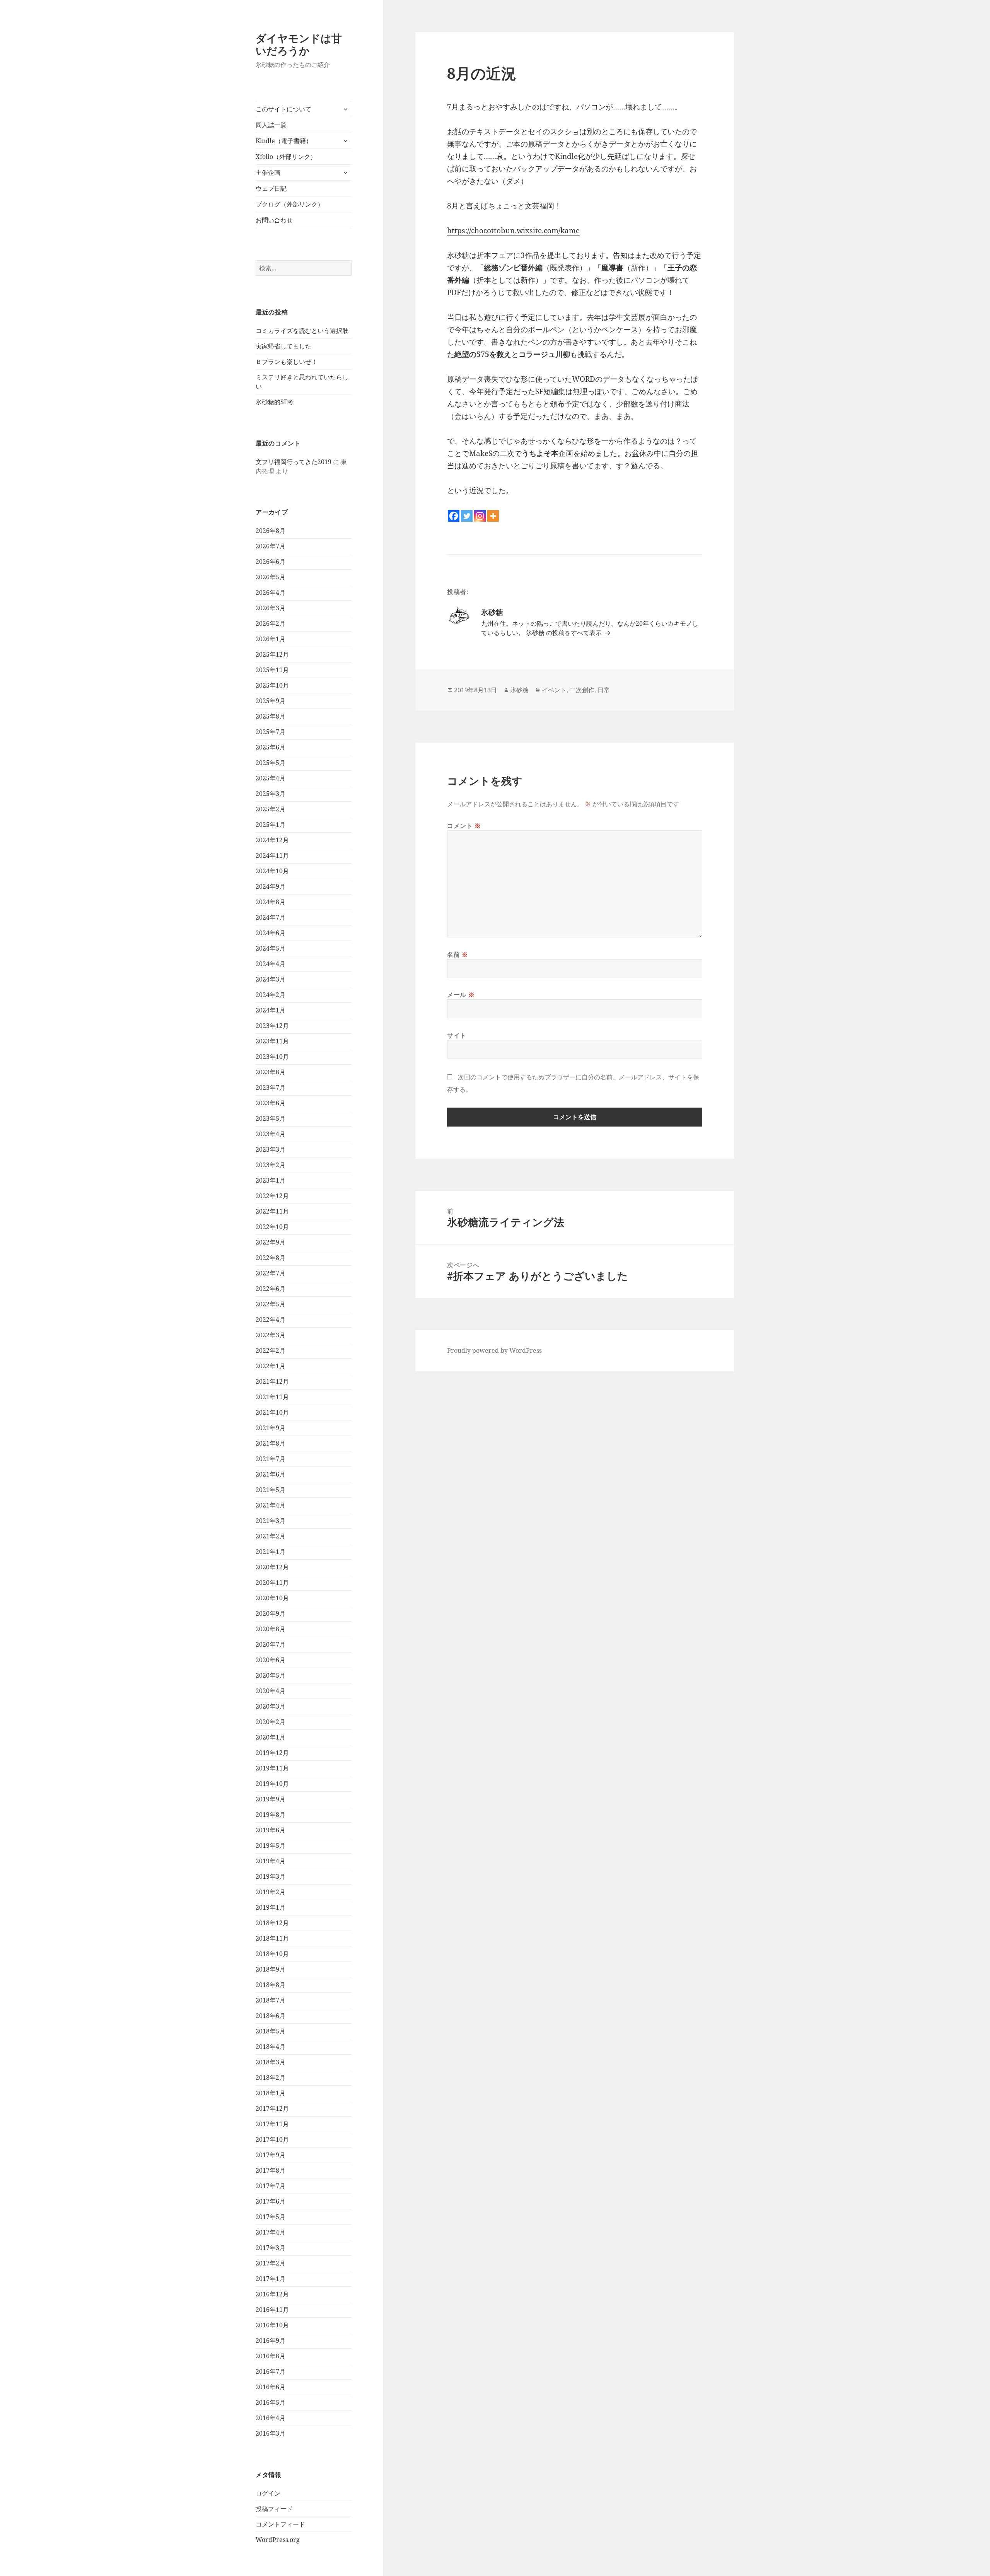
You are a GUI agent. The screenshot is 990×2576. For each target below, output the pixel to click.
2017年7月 (271, 2186)
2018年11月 (272, 1938)
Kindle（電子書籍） (284, 141)
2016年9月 (271, 2340)
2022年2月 (271, 1350)
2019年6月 (271, 1830)
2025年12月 (272, 654)
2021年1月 (271, 1552)
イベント (554, 690)
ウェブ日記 (271, 188)
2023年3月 (271, 1149)
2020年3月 (271, 1706)
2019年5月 (271, 1845)
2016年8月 (271, 2356)
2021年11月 (272, 1397)
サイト (457, 1035)
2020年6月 (271, 1660)
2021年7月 (271, 1459)
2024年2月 (271, 995)
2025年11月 (272, 670)
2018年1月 (271, 2093)
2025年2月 (271, 809)
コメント (464, 826)
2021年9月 (271, 1428)
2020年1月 (271, 1737)
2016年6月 (271, 2387)
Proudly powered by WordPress (494, 1350)
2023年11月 (272, 1041)
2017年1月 (271, 2279)
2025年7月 (271, 732)
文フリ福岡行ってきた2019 (294, 462)
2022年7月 (271, 1273)
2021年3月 (271, 1521)
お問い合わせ (274, 220)
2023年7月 (271, 1087)
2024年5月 (271, 948)
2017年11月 (272, 2124)
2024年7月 (271, 917)
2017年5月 (271, 2217)
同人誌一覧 (271, 125)
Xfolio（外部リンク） (286, 157)
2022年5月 (271, 1304)
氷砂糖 (519, 690)
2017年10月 (272, 2139)
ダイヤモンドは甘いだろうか (299, 44)
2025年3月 (271, 794)
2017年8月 (271, 2170)
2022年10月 (272, 1227)
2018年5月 (271, 2031)
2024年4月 (271, 964)
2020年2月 (271, 1722)
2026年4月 (271, 592)
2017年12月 (272, 2108)
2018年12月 (272, 1923)
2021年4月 (271, 1505)
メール (461, 995)
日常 (604, 690)
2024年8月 (271, 902)
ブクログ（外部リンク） (290, 204)
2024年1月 (271, 1010)
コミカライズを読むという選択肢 (302, 331)
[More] (493, 516)
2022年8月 (271, 1258)
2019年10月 (272, 1784)
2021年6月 (271, 1474)
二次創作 (582, 690)
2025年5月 (271, 763)
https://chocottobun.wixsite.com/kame (513, 230)
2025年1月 (271, 825)
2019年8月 (271, 1815)
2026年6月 (271, 562)
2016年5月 (271, 2402)
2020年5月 (271, 1675)
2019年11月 (272, 1768)
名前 (458, 954)
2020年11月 (272, 1582)
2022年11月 (272, 1211)
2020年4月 (271, 1691)
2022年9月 (271, 1242)
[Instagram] (480, 516)
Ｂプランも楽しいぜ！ (287, 362)
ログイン (268, 2493)
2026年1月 (271, 639)
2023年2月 (271, 1165)
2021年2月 (271, 1536)
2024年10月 (272, 871)
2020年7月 (271, 1644)
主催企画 (268, 172)
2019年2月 (271, 1892)
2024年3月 (271, 979)
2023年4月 (271, 1134)
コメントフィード (280, 2524)
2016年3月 (271, 2433)
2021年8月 (271, 1443)
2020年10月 (272, 1598)
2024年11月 (272, 855)
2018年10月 (272, 1954)
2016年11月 (272, 2310)
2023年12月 (272, 1026)
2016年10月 (272, 2325)
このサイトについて (283, 109)
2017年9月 (271, 2155)
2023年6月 (271, 1103)
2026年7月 (271, 546)
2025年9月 (271, 701)
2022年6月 (271, 1289)
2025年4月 (271, 778)
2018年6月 (271, 2016)
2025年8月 (271, 716)
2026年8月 (271, 531)
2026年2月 (271, 623)
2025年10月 (272, 685)
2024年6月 (271, 933)
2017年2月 (271, 2263)
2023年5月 (271, 1118)
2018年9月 (271, 1969)
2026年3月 (271, 608)
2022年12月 (272, 1196)
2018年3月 (271, 2062)
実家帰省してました (283, 346)
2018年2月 (271, 2078)
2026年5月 (271, 577)
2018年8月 (271, 1985)
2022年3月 (271, 1335)
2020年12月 (272, 1567)
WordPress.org (278, 2540)
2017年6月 (271, 2201)
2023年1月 (271, 1180)
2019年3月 (271, 1876)
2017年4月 (271, 2232)
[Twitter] (467, 516)
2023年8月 (271, 1072)
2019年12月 (272, 1753)
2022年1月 (271, 1366)
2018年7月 (271, 2000)
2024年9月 (271, 886)
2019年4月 (271, 1861)
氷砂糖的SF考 (275, 402)
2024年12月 (272, 840)
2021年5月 (271, 1490)
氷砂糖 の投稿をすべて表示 (565, 633)
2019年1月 (271, 1907)
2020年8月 (271, 1629)
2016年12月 (272, 2294)
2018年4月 (271, 2047)
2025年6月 (271, 747)
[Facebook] (454, 516)
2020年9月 (271, 1613)
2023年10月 (272, 1057)
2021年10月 (272, 1412)
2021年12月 (272, 1381)
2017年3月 (271, 2248)
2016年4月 (271, 2418)
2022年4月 (271, 1320)
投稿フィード (274, 2509)
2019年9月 (271, 1799)
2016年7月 (271, 2371)
